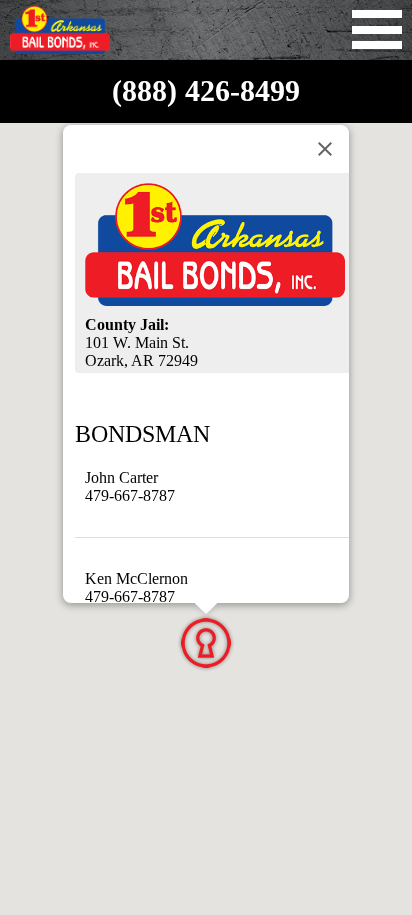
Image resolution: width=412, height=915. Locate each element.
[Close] (325, 149)
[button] (206, 643)
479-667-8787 (130, 496)
